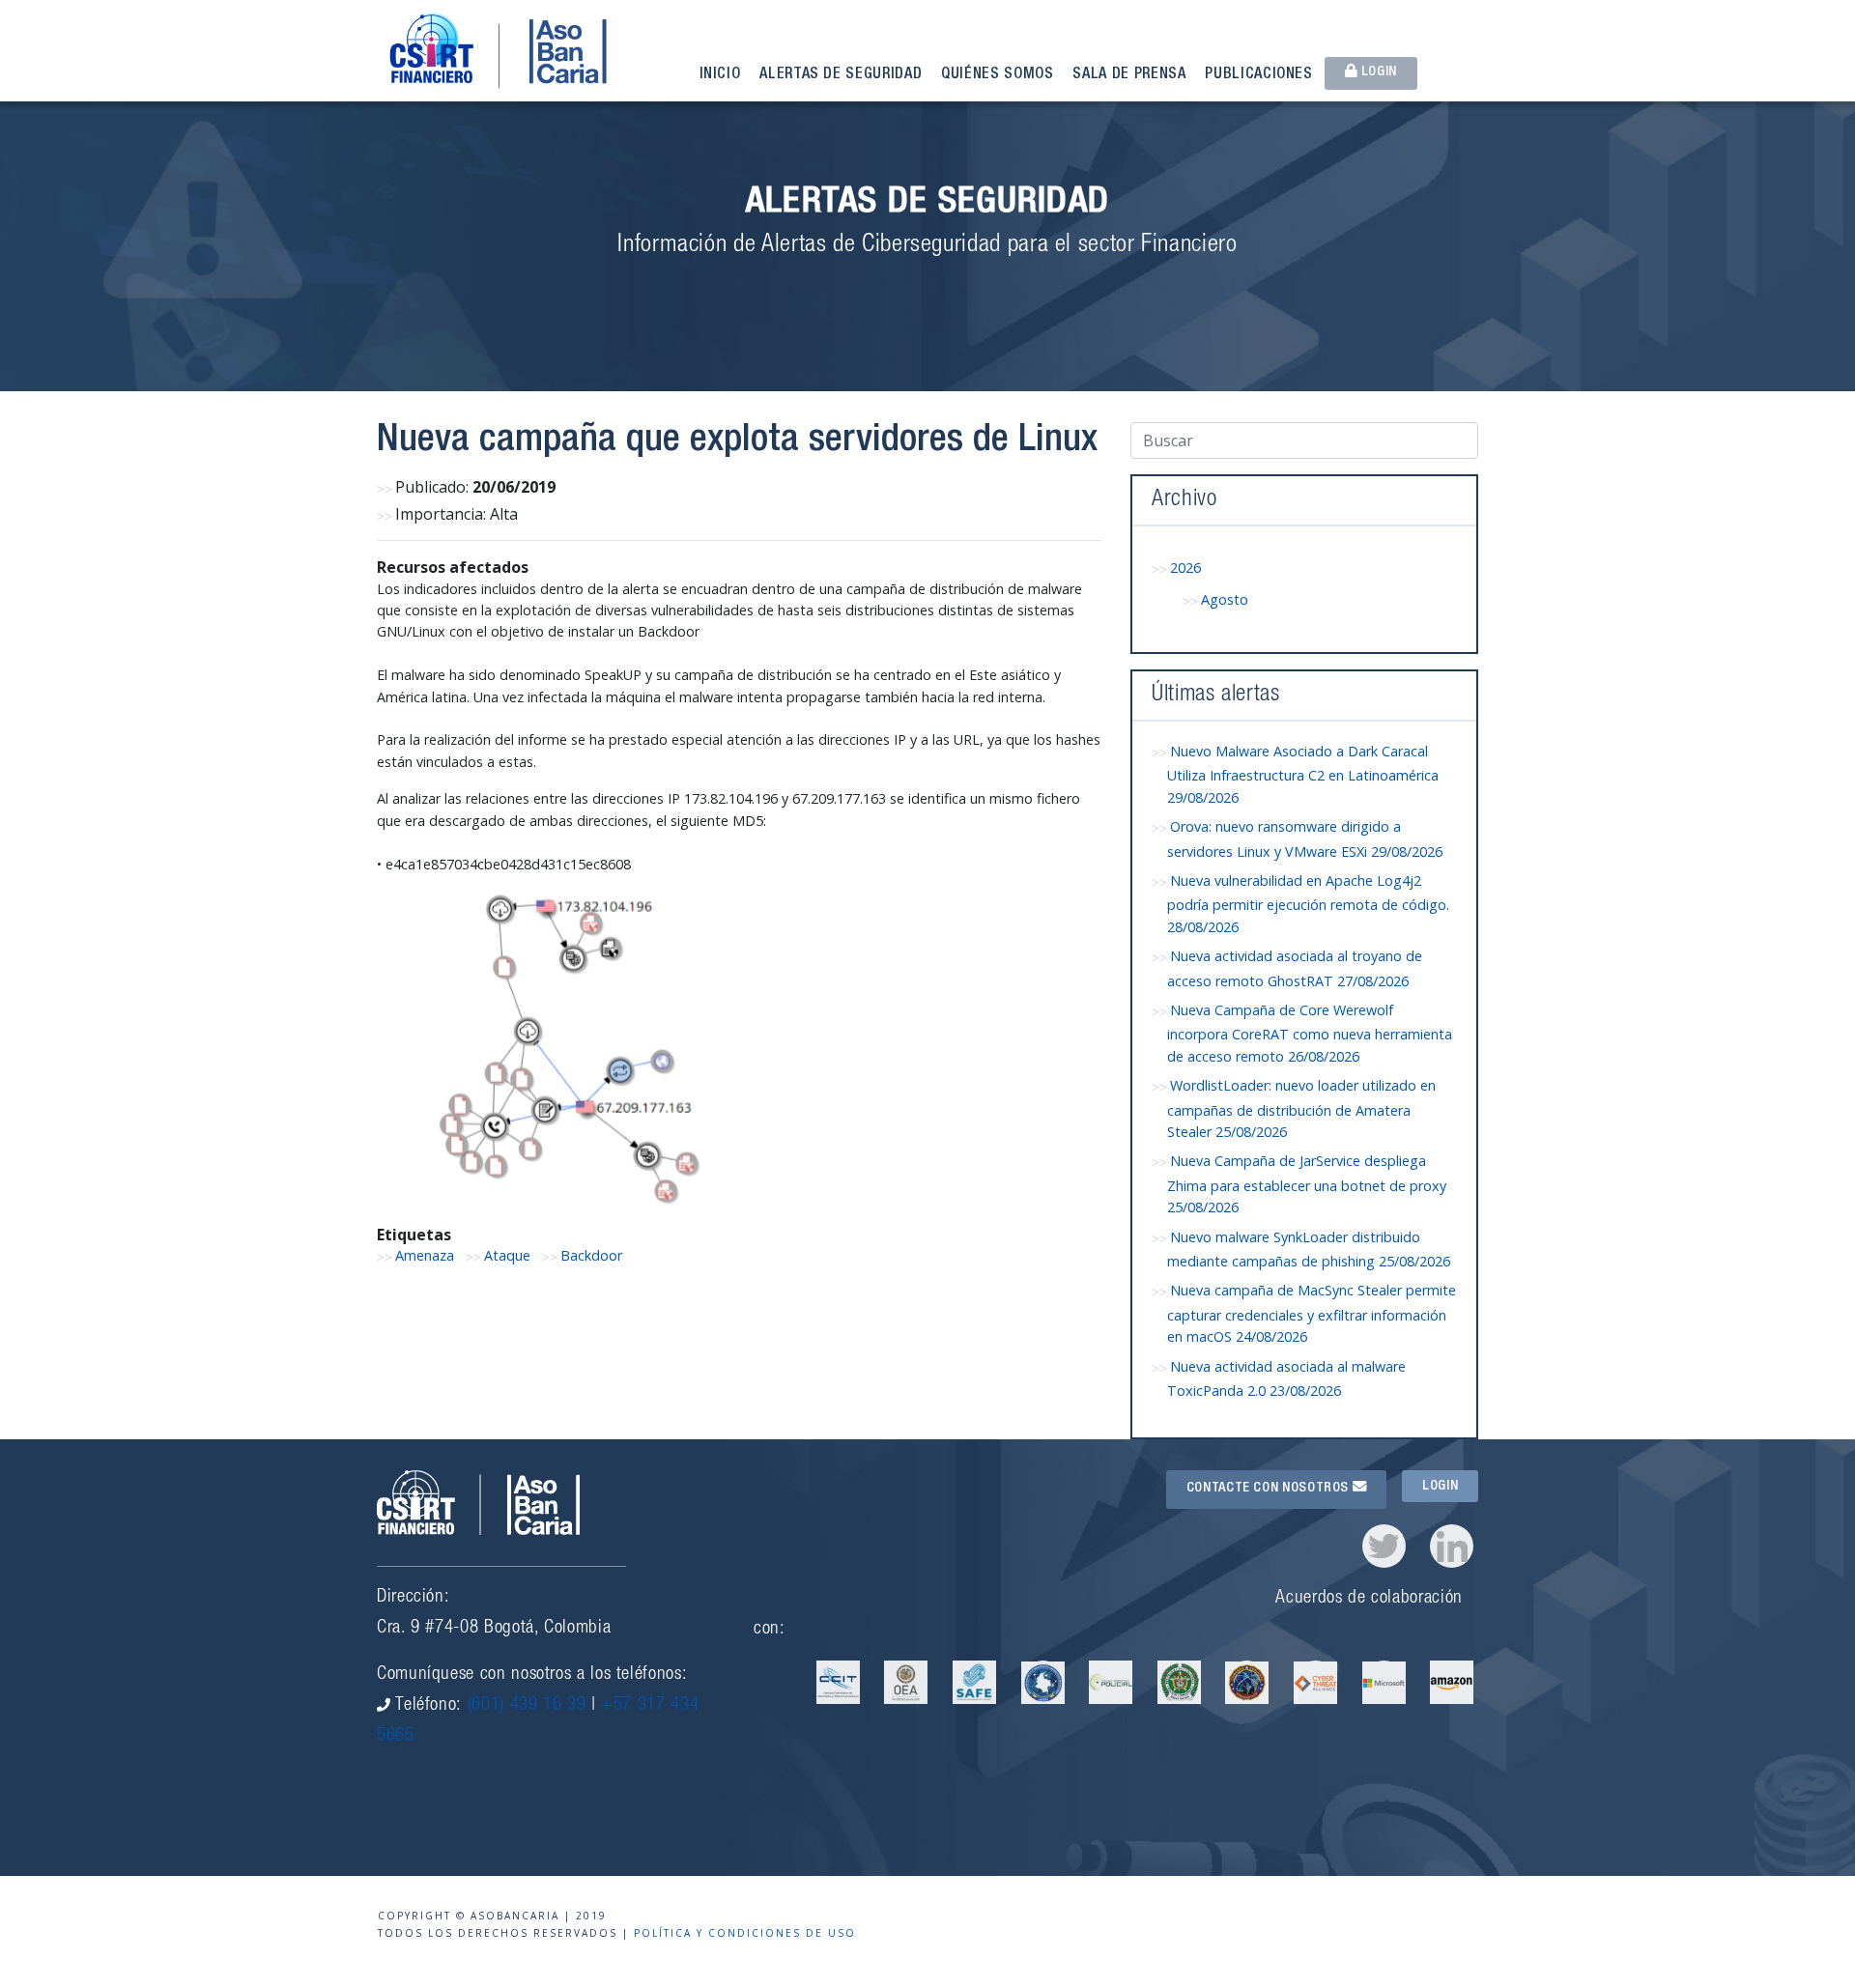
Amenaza (425, 1255)
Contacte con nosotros (1270, 1489)
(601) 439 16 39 (527, 1705)
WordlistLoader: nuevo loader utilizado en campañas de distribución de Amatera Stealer (1301, 1108)
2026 (1185, 568)
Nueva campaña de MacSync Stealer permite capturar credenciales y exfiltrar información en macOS (1312, 1313)
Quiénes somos (997, 75)
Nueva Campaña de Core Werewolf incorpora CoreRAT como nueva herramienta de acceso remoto (1310, 1033)
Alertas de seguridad (841, 75)
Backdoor (591, 1255)
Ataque (507, 1255)
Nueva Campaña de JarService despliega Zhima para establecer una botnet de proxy (1307, 1184)
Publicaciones (1258, 75)
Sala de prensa (1129, 75)
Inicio (720, 75)
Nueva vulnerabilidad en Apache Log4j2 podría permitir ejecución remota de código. (1308, 904)
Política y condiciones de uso (745, 1933)
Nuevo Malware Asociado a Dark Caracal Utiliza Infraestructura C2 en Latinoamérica (1303, 774)
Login (1377, 72)
